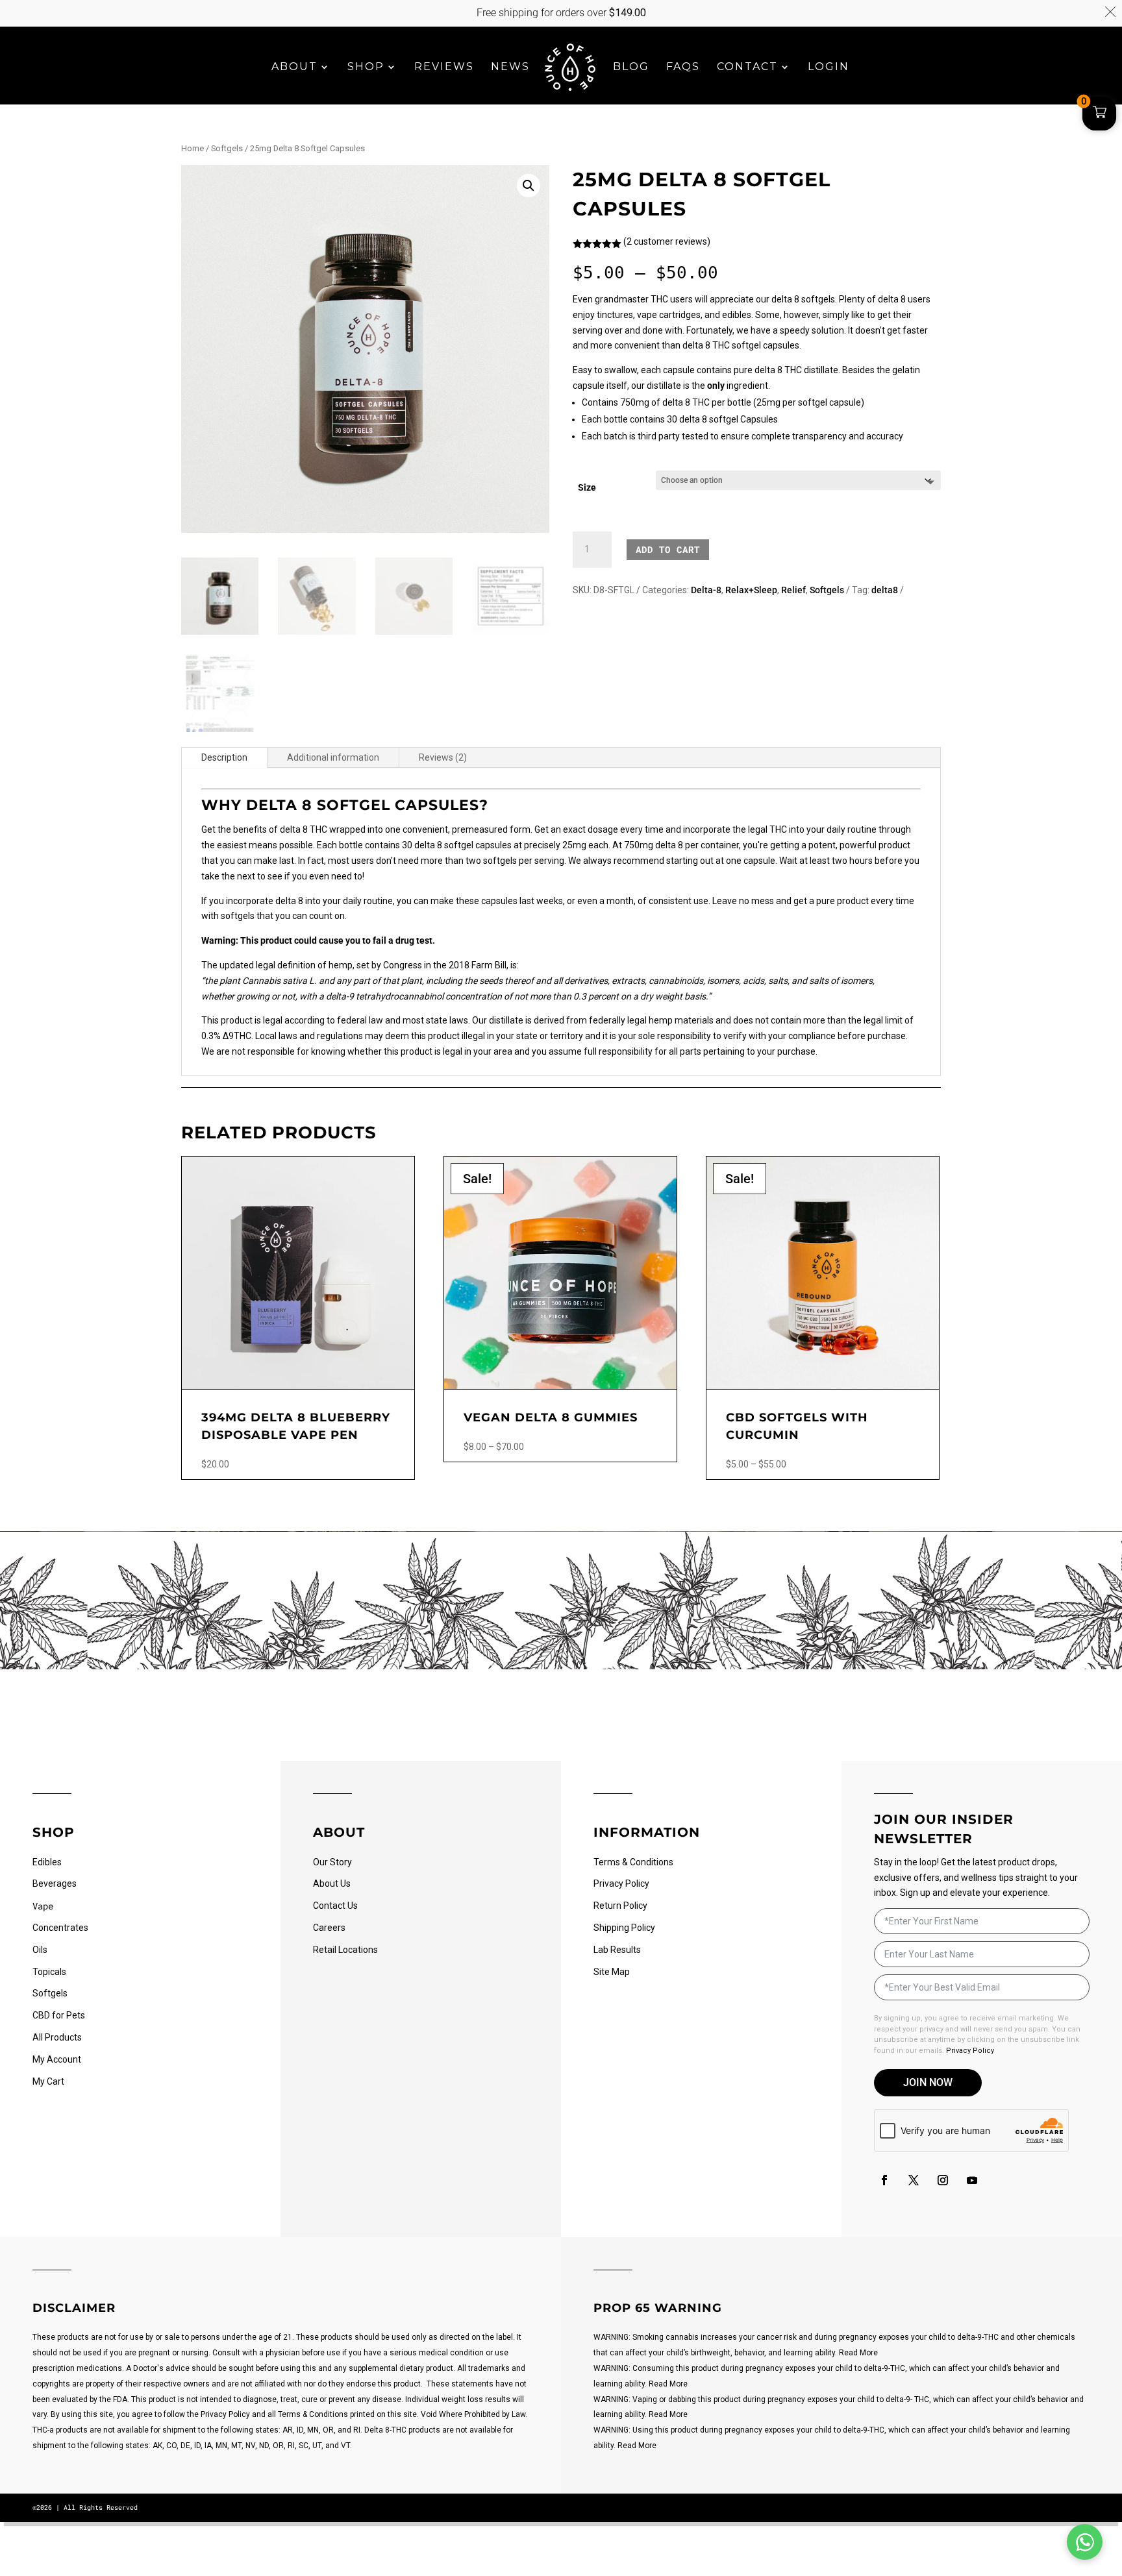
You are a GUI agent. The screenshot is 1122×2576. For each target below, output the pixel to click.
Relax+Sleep (751, 590)
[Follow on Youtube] (972, 2180)
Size (587, 487)
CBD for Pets (59, 2015)
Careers (329, 1928)
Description (224, 757)
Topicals (49, 1972)
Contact (747, 67)
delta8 (885, 590)
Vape (43, 1906)
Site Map (612, 1972)
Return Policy (620, 1906)
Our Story (332, 1862)
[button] (529, 186)
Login (829, 67)
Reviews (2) (443, 757)
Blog (631, 67)
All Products (57, 2037)
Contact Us (335, 1906)
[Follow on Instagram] (943, 2180)
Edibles (47, 1862)
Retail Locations (345, 1950)
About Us (332, 1883)
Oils (40, 1950)
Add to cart (668, 549)
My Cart (48, 2081)
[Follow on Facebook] (884, 2180)
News (510, 67)
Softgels (227, 148)
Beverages (55, 1883)
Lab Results (617, 1950)
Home (193, 148)
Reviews (444, 67)
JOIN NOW (928, 2082)
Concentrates (60, 1928)
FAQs (683, 67)
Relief (793, 590)
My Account (57, 2059)
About (294, 67)
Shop (366, 67)
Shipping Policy (624, 1928)
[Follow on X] (914, 2180)
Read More (858, 2353)
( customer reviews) (667, 241)
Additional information (333, 757)
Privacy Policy (621, 1883)
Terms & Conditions (633, 1862)
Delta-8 (706, 590)
